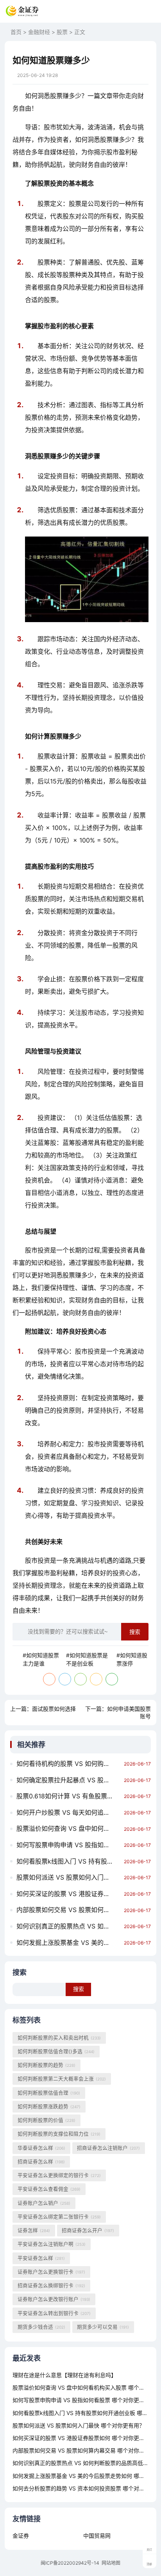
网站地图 (111, 2563)
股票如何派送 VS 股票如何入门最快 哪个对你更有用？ (68, 1877)
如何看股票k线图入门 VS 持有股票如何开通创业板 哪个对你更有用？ (68, 1861)
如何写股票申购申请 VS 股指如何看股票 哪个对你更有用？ (68, 1845)
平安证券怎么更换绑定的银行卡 (59, 2175)
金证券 (21, 2536)
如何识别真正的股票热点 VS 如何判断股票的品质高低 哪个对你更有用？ (68, 1926)
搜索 (135, 1632)
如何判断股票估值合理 (49, 2093)
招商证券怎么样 (41, 2162)
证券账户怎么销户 (44, 2203)
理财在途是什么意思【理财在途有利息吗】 (64, 2375)
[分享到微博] (49, 1679)
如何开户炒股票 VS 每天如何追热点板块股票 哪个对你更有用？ (68, 1812)
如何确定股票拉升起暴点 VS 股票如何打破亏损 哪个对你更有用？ (68, 1780)
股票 (62, 32)
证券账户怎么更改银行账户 (54, 2299)
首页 (16, 32)
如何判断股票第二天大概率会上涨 (62, 2079)
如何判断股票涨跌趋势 (49, 2106)
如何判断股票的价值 (47, 2120)
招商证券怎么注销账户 (108, 2148)
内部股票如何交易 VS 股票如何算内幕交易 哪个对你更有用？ (68, 1910)
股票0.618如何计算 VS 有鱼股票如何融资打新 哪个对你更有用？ (68, 1796)
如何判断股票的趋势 (47, 2065)
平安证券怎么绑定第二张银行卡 (59, 2217)
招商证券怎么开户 (88, 2230)
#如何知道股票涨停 (132, 1659)
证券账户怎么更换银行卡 (51, 2272)
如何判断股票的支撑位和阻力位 (59, 2134)
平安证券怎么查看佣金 (49, 2189)
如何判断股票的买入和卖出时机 (59, 2038)
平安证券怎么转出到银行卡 (54, 2313)
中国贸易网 (97, 2536)
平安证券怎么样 (41, 2258)
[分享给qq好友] (65, 1679)
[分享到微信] (80, 1679)
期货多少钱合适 (41, 2327)
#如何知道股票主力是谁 (41, 1659)
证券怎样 (34, 2230)
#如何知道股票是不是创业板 (87, 1659)
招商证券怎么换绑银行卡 (51, 2285)
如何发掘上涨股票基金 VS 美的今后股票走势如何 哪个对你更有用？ (68, 1943)
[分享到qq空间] (96, 1679)
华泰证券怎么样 (41, 2148)
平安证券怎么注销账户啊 (52, 2244)
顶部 (149, 2564)
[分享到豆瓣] (112, 1679)
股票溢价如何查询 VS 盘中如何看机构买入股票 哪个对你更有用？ (68, 1828)
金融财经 (39, 32)
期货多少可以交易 (103, 2327)
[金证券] (22, 11)
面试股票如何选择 (54, 1709)
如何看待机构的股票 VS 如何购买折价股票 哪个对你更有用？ (68, 1764)
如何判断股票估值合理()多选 (56, 2051)
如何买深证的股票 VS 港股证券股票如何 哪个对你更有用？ (68, 1894)
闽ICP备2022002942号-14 (70, 2563)
